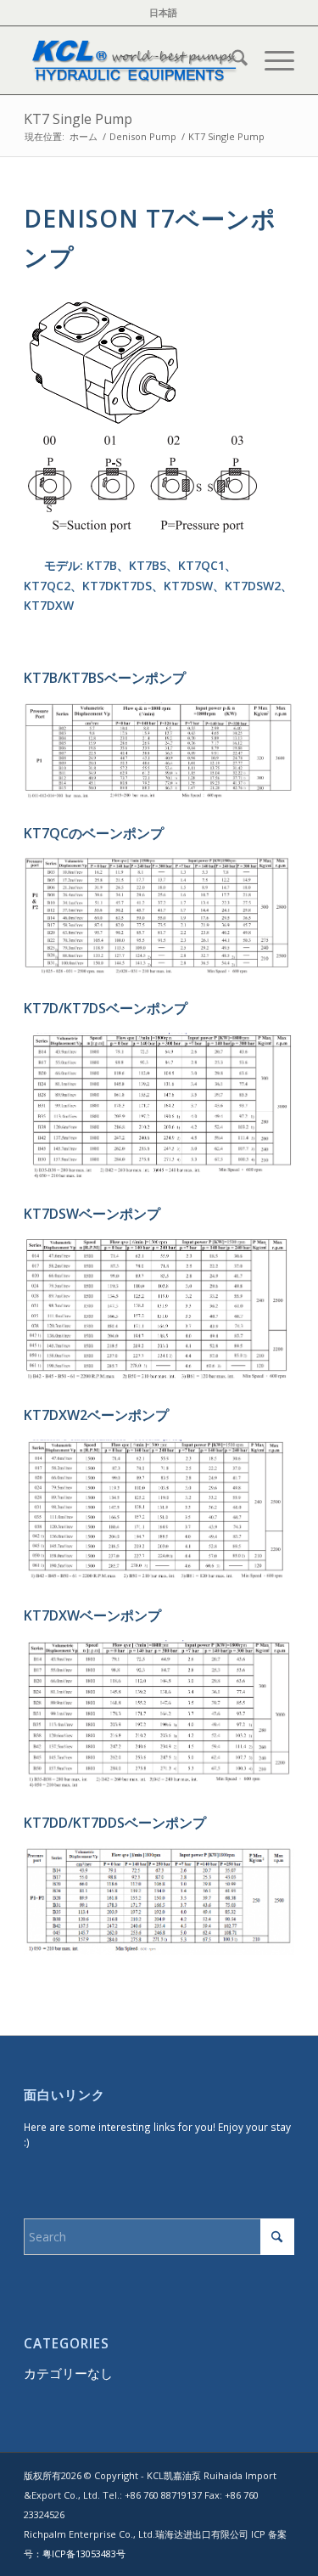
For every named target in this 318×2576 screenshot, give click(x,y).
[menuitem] (163, 13)
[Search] (231, 60)
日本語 (163, 12)
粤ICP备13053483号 (84, 2553)
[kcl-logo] (132, 60)
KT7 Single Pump (78, 119)
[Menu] (271, 60)
